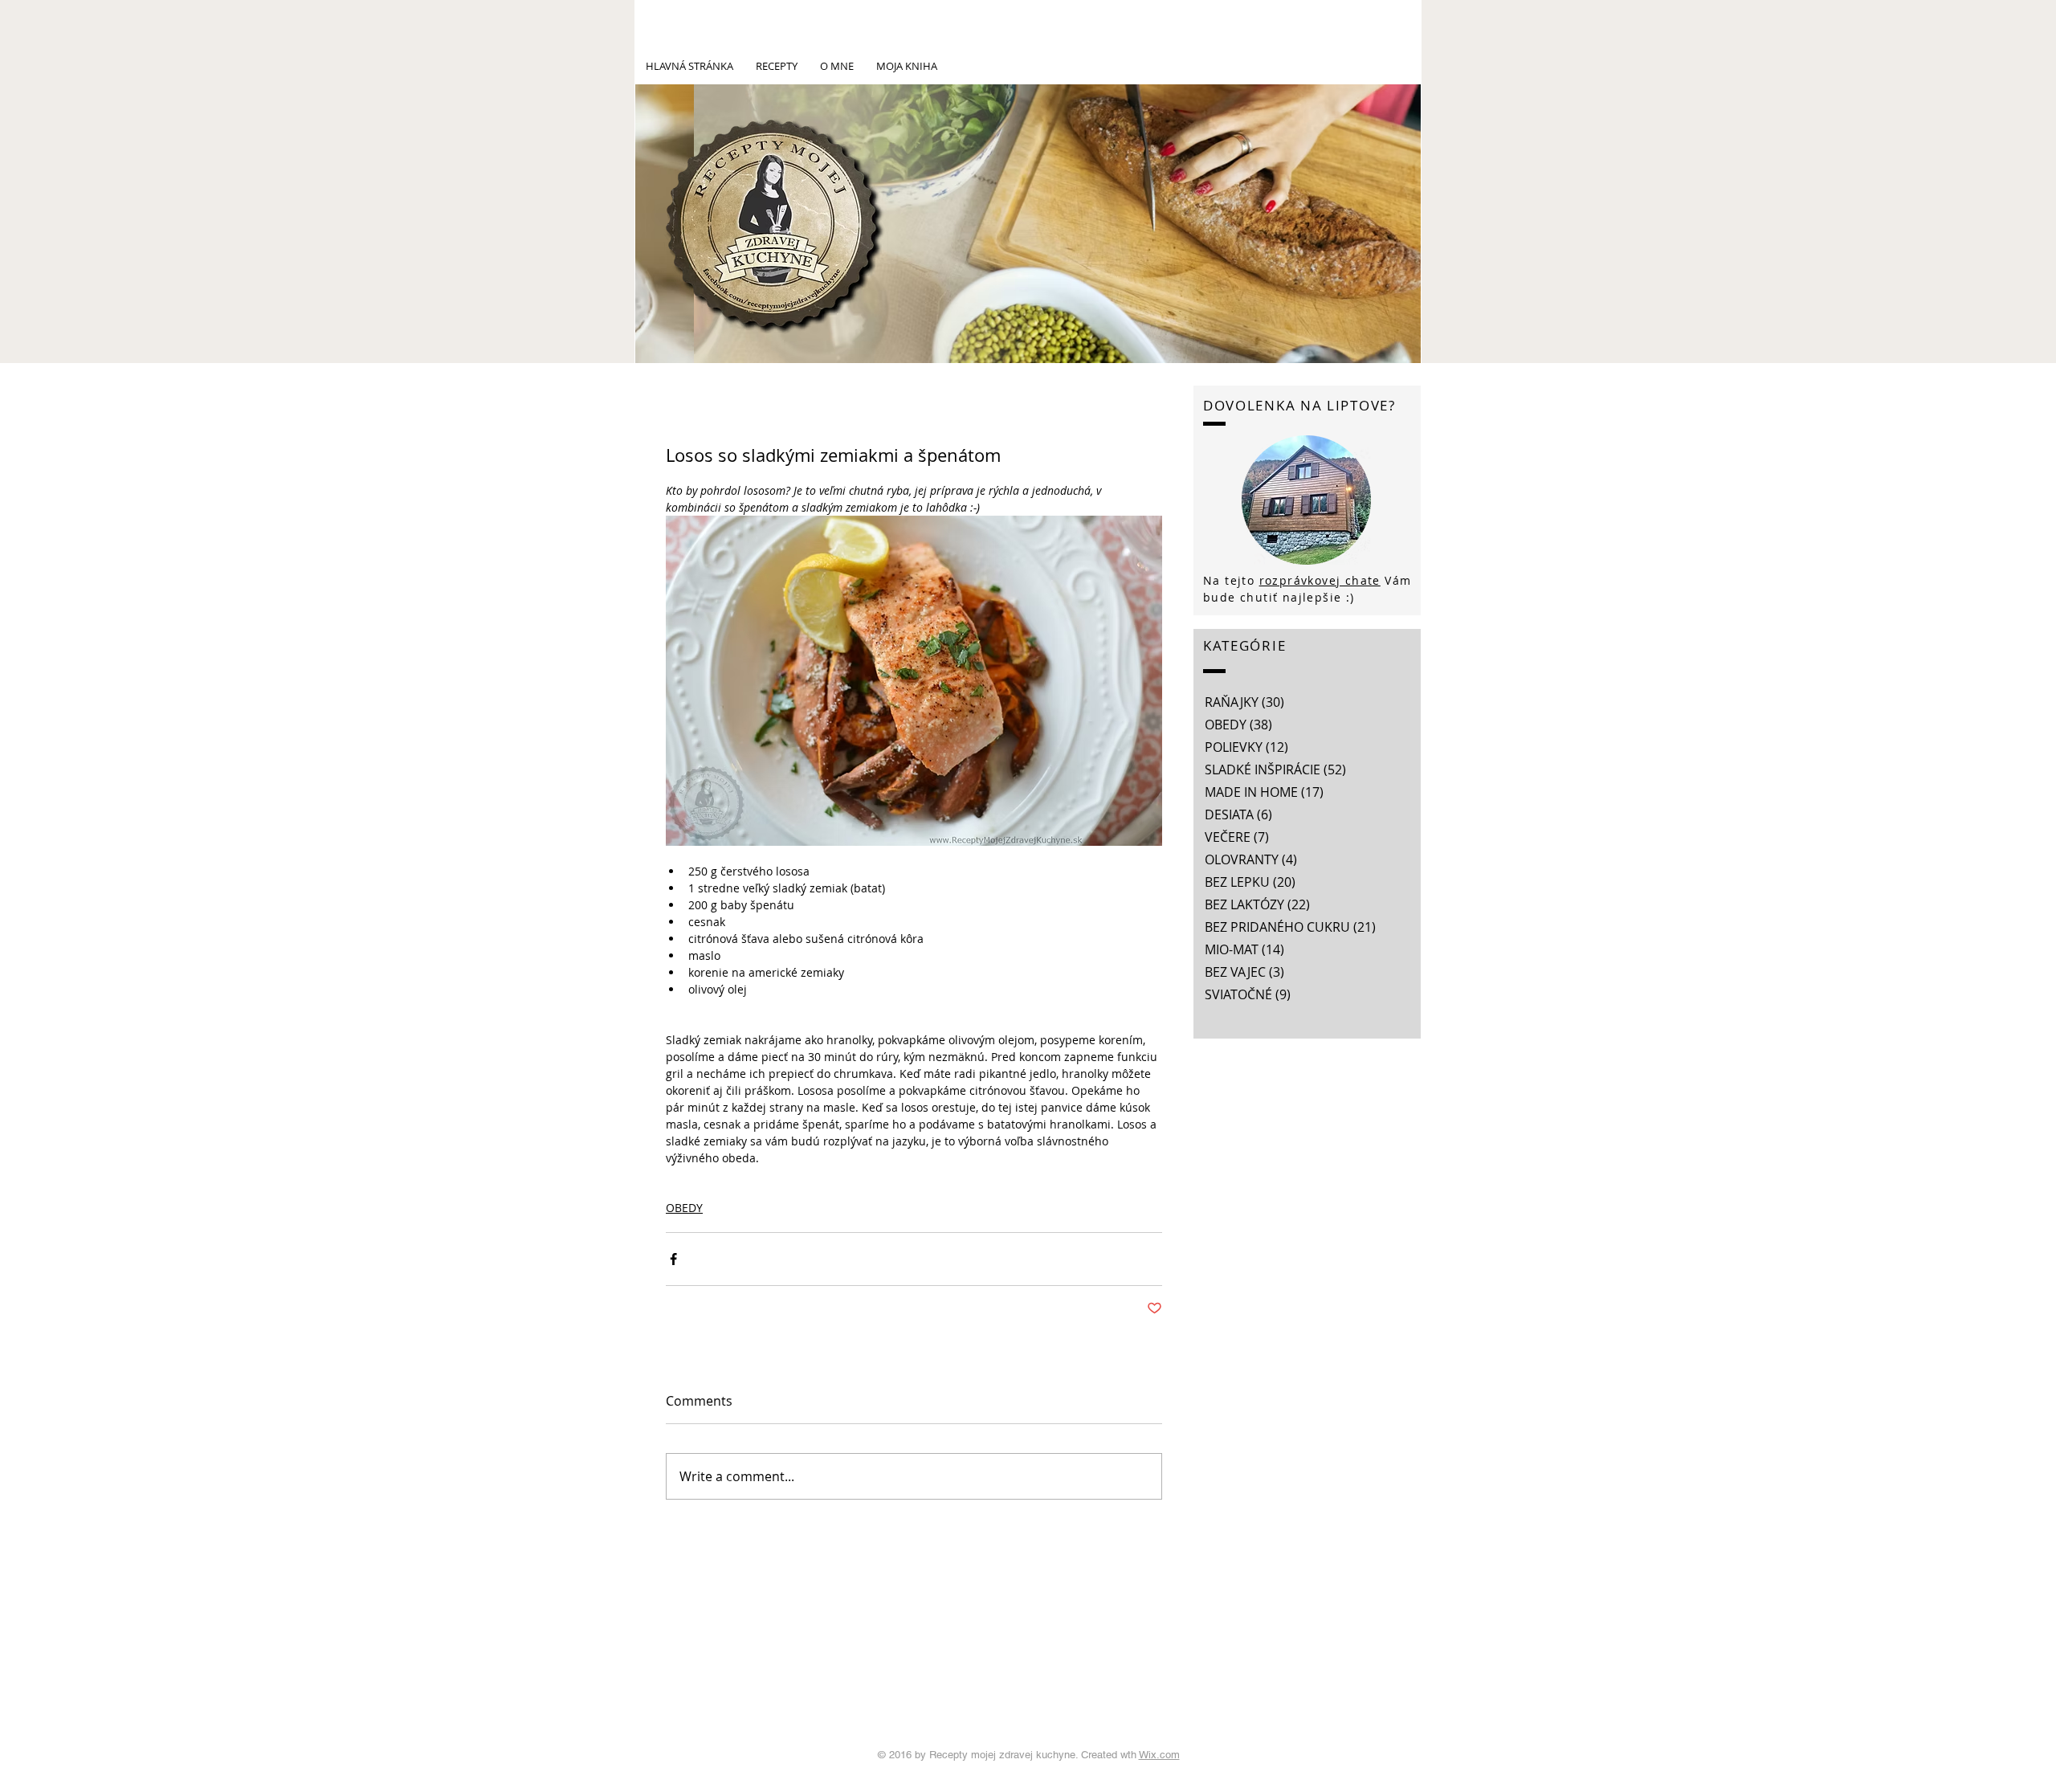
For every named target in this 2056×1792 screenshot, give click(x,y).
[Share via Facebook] (673, 1259)
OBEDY (684, 1208)
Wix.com (1159, 1755)
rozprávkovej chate (1320, 580)
